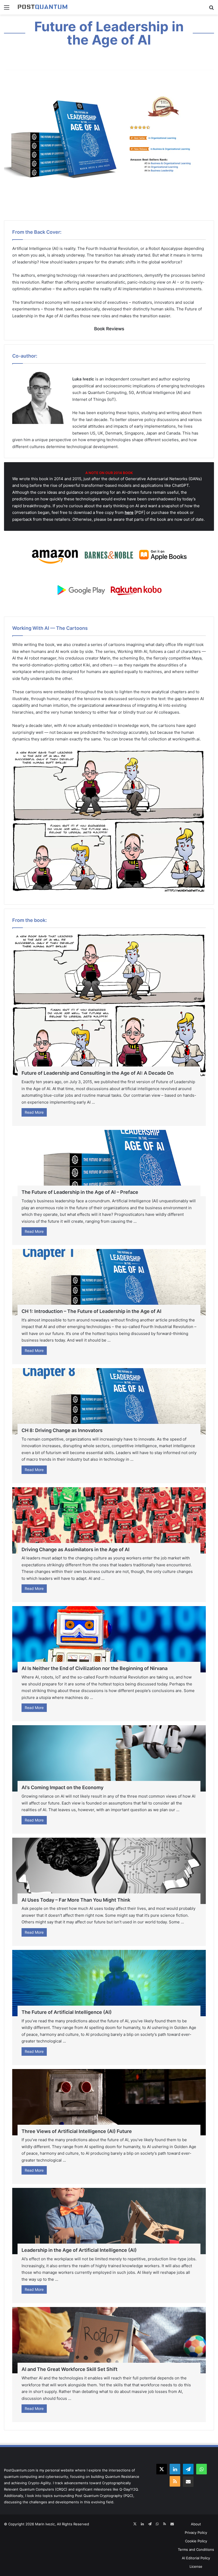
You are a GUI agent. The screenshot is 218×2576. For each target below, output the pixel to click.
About (196, 2524)
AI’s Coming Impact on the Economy (62, 1787)
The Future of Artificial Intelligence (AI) (67, 2012)
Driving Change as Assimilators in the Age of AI (76, 1549)
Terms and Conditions (196, 2549)
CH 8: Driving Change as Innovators (62, 1430)
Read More (34, 1112)
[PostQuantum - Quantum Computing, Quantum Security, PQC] (43, 7)
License (196, 2566)
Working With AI (132, 651)
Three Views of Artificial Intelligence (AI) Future (77, 2131)
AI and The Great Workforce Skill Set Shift (70, 2369)
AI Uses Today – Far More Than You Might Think (76, 1900)
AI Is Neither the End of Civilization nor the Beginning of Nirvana (95, 1668)
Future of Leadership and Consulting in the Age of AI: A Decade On (98, 1073)
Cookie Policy (196, 2541)
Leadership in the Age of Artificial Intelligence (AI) (79, 2250)
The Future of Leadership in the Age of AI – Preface (80, 1192)
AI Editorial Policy (196, 2558)
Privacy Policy (196, 2532)
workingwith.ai (186, 739)
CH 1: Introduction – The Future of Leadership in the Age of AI (91, 1311)
